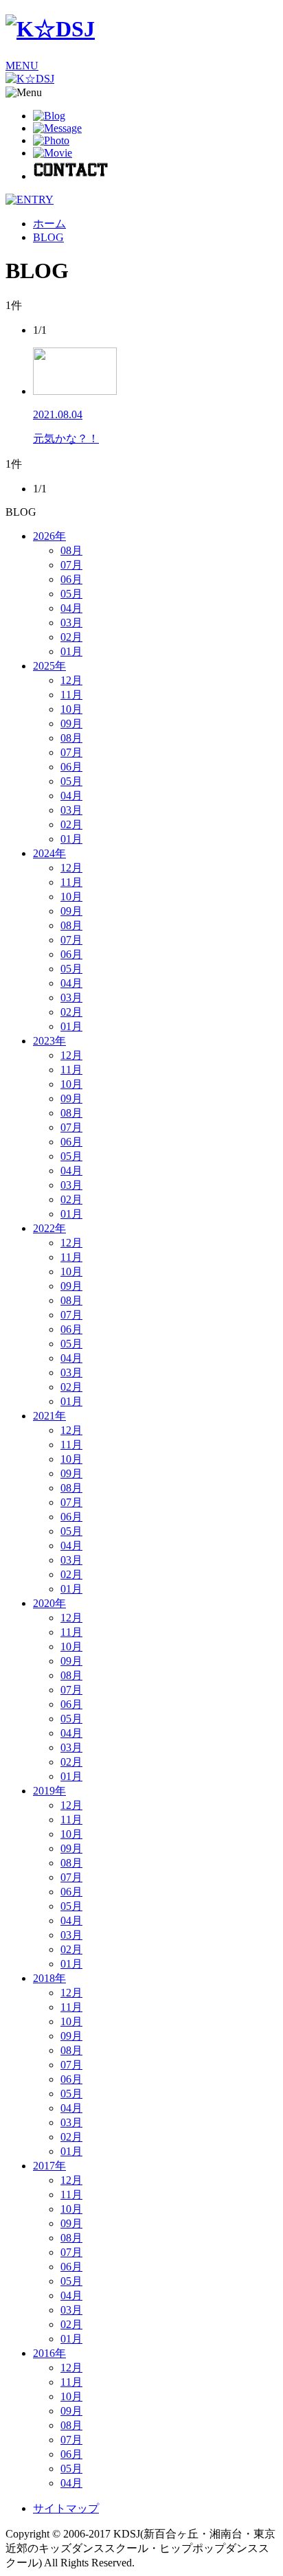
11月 (71, 695)
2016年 (49, 2353)
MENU (22, 66)
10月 (71, 709)
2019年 (49, 1791)
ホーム (49, 224)
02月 (71, 637)
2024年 (49, 853)
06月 (71, 579)
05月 (71, 594)
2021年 (49, 1416)
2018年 (49, 1978)
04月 (71, 608)
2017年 (49, 2166)
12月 (71, 680)
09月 (71, 723)
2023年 (49, 1041)
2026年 (49, 536)
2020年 (49, 1603)
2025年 (49, 666)
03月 (71, 623)
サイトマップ (66, 2508)
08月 (71, 550)
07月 (71, 565)
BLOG (48, 237)
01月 (71, 651)
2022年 (49, 1228)
